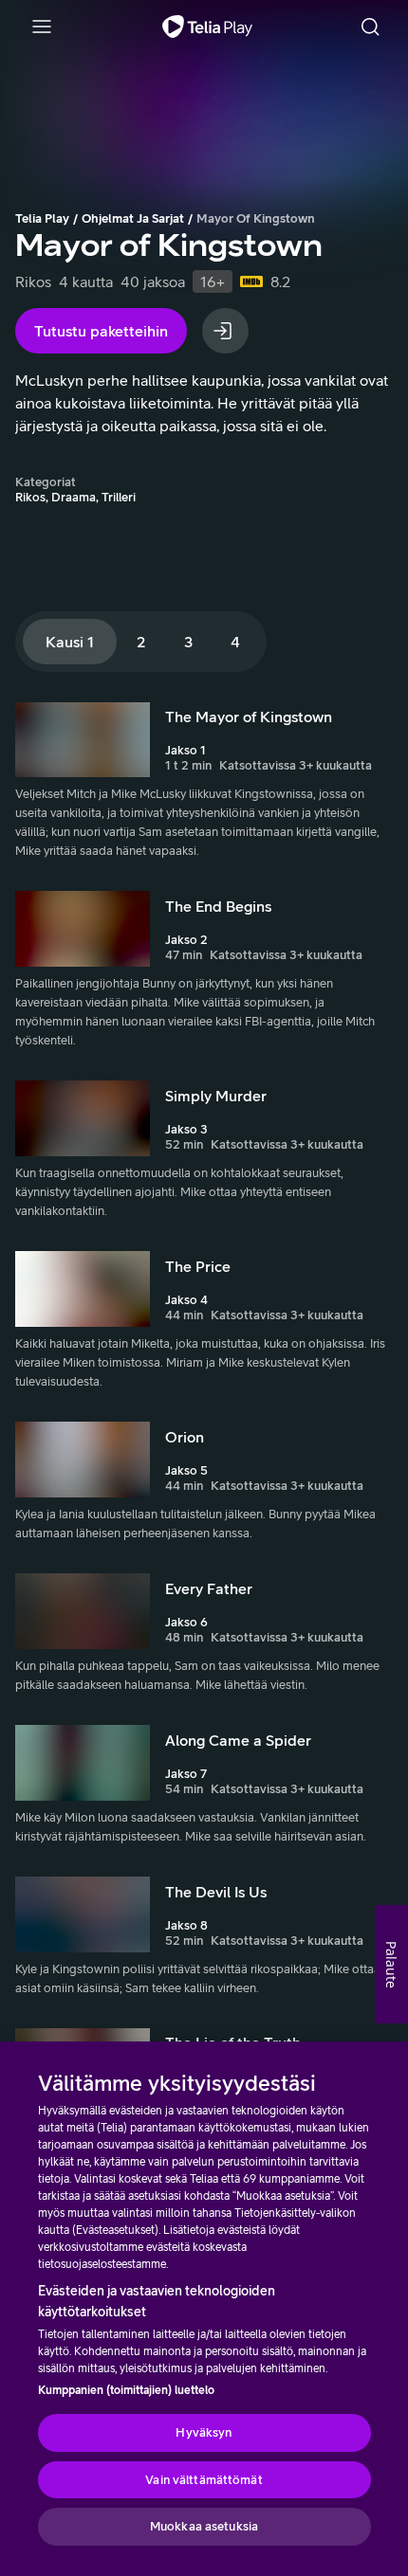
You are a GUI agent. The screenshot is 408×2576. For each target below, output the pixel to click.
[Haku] (370, 27)
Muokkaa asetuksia (204, 2526)
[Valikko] (42, 27)
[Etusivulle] (207, 27)
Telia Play (42, 218)
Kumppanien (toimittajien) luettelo (126, 2390)
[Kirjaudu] (225, 331)
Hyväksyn (204, 2432)
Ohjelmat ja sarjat (133, 218)
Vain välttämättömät (204, 2480)
